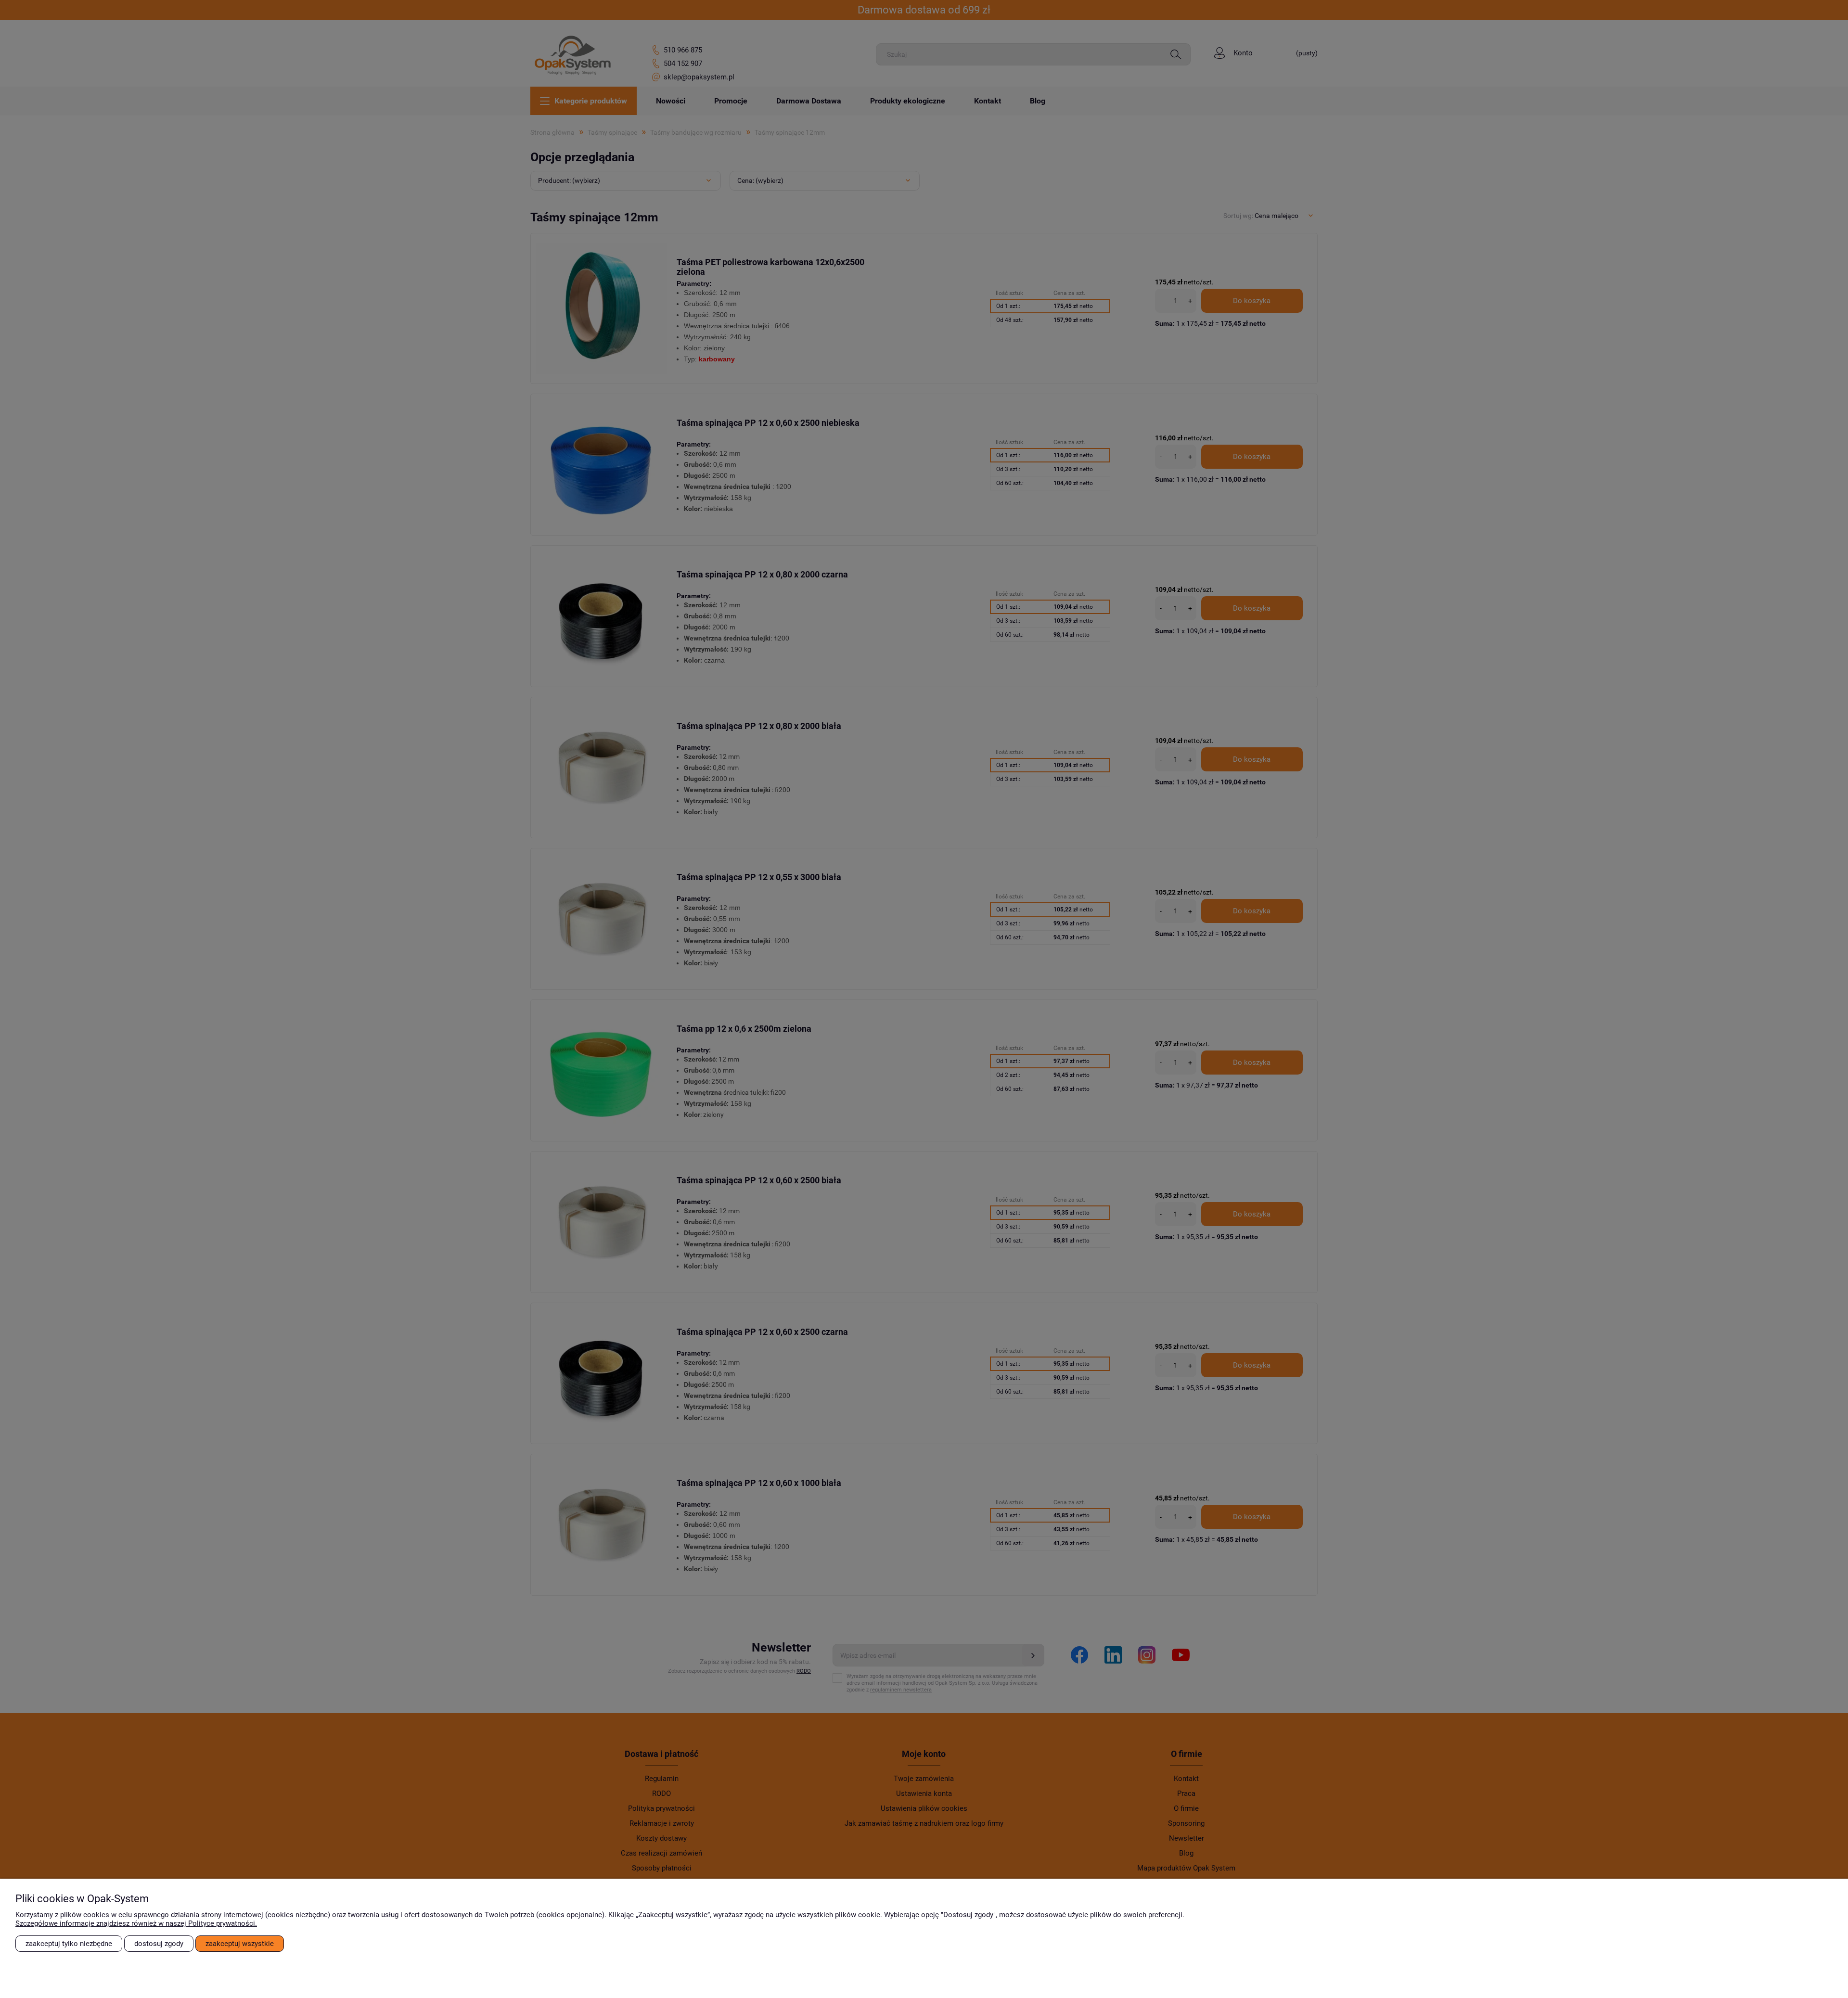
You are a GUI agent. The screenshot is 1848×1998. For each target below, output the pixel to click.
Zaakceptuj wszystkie (240, 1944)
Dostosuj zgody (159, 1944)
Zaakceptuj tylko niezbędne (69, 1944)
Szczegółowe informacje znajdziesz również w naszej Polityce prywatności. (136, 1923)
